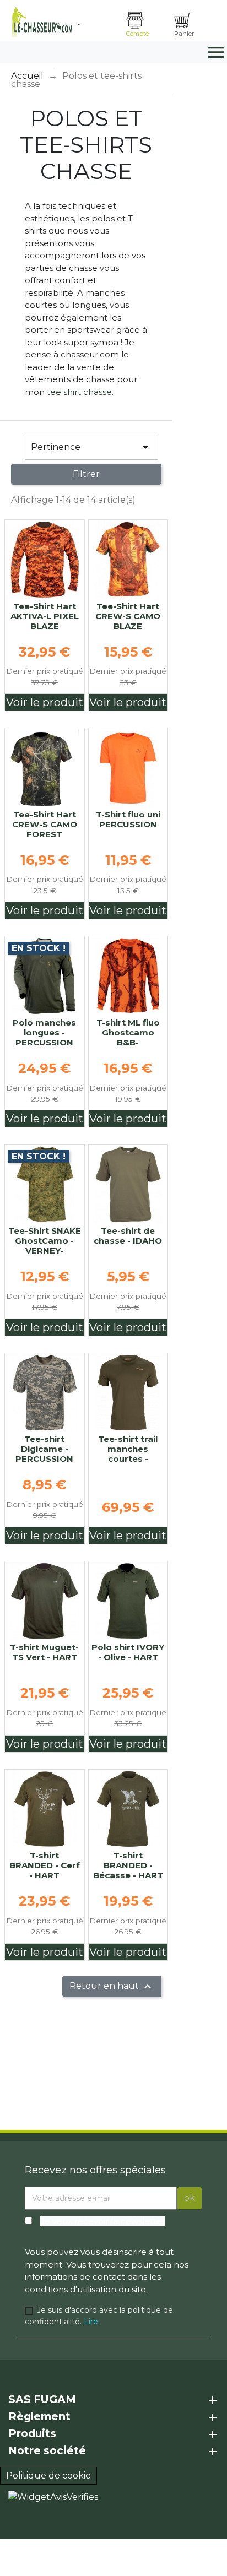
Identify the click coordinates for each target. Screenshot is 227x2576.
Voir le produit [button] (45, 702)
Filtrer (86, 474)
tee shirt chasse (79, 392)
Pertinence (91, 447)
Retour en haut (112, 1987)
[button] (98, 25)
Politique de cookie (48, 2475)
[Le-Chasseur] (40, 22)
